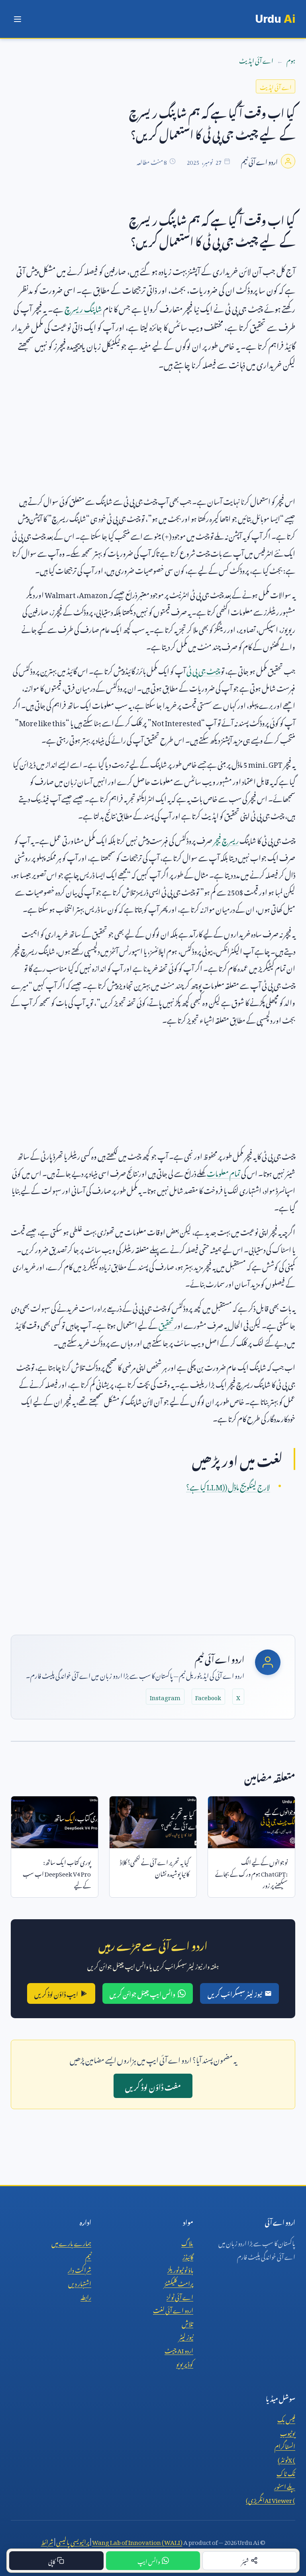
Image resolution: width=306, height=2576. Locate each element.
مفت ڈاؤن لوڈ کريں (153, 2086)
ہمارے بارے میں (71, 2242)
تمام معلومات (224, 1172)
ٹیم (88, 2256)
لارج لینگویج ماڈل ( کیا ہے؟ (228, 1486)
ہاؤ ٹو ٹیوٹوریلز (180, 2269)
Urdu (275, 19)
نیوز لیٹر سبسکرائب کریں (235, 1993)
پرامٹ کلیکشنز (179, 2282)
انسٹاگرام (285, 2445)
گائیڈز (188, 2256)
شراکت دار (79, 2269)
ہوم (291, 59)
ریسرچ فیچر (226, 839)
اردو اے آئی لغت (173, 2309)
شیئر (245, 2560)
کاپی (52, 2560)
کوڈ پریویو (185, 2363)
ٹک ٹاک (286, 2472)
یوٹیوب (288, 2432)
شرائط (47, 2541)
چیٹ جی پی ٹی (204, 670)
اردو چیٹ (179, 2349)
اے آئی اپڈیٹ (256, 59)
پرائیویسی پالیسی (73, 2541)
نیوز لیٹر (186, 2336)
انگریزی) (271, 2499)
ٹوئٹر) (286, 2459)
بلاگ (187, 2242)
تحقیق (167, 1324)
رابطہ (86, 2296)
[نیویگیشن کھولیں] (18, 19)
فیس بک (286, 2418)
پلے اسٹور (285, 2485)
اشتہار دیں (80, 2282)
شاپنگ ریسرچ (83, 307)
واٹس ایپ (149, 2560)
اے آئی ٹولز (180, 2296)
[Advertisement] (153, 436)
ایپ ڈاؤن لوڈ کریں (56, 1993)
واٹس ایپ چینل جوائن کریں (142, 1993)
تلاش (187, 2323)
